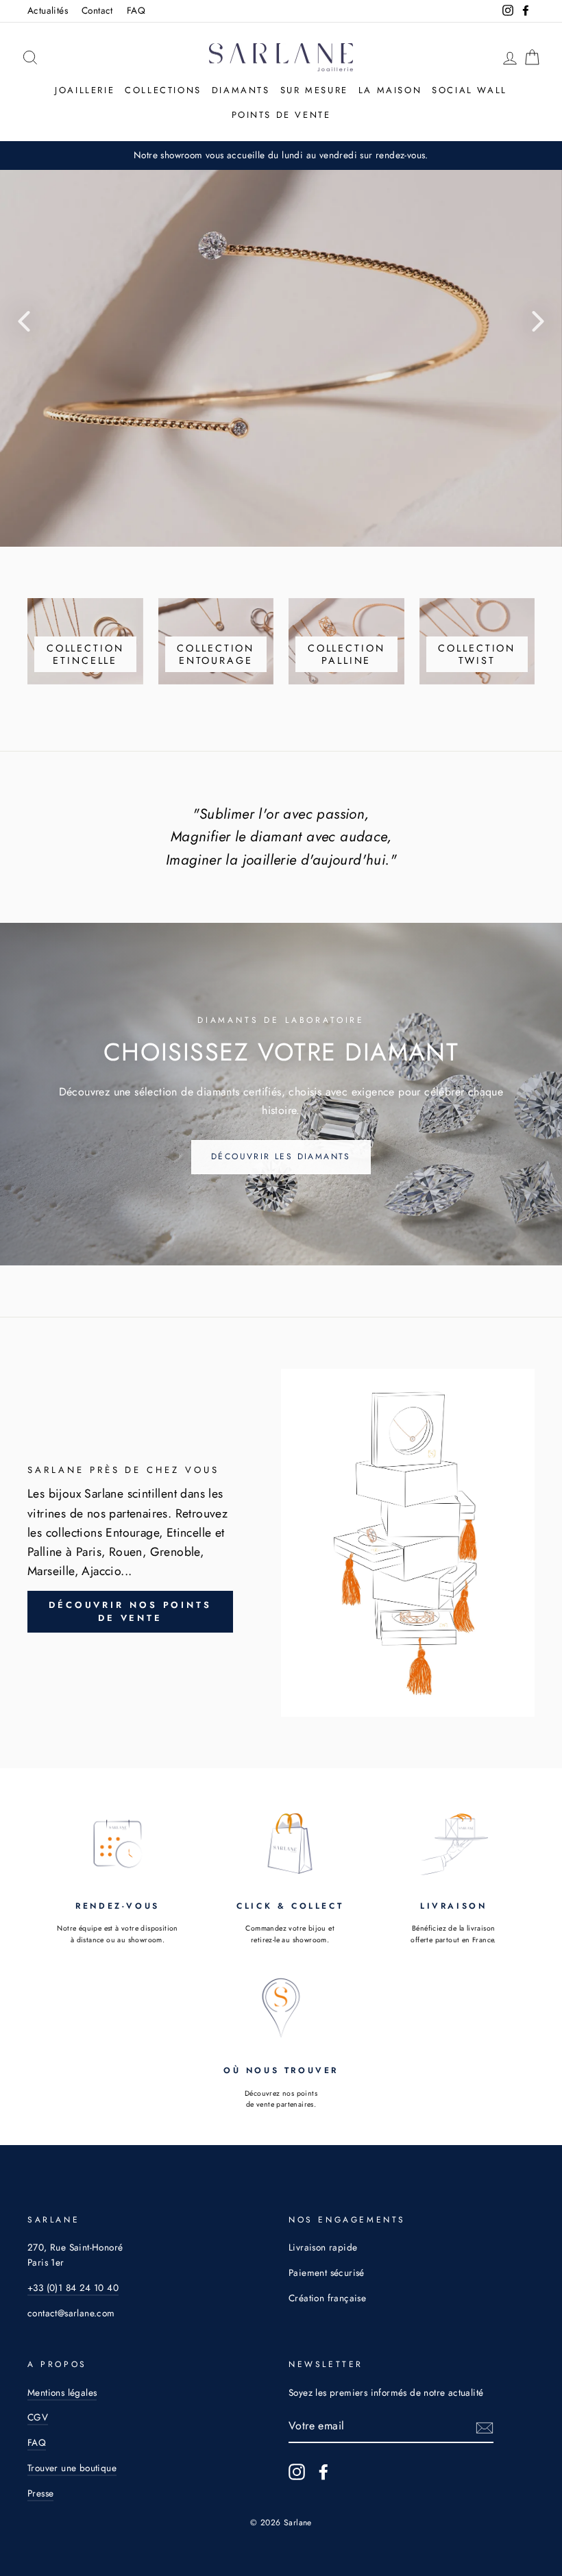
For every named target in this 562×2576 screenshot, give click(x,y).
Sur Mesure (314, 90)
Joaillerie (85, 90)
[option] (281, 156)
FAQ (136, 10)
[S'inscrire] (485, 2427)
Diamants (241, 90)
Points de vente (281, 115)
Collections (163, 90)
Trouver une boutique (72, 2468)
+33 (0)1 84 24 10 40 (73, 2288)
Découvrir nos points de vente (130, 1611)
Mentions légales (62, 2392)
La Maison (390, 90)
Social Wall (469, 90)
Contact (97, 10)
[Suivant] (538, 321)
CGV (38, 2417)
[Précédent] (24, 321)
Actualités (48, 10)
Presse (40, 2493)
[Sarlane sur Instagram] (297, 2472)
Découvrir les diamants (281, 1156)
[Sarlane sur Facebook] (323, 2472)
